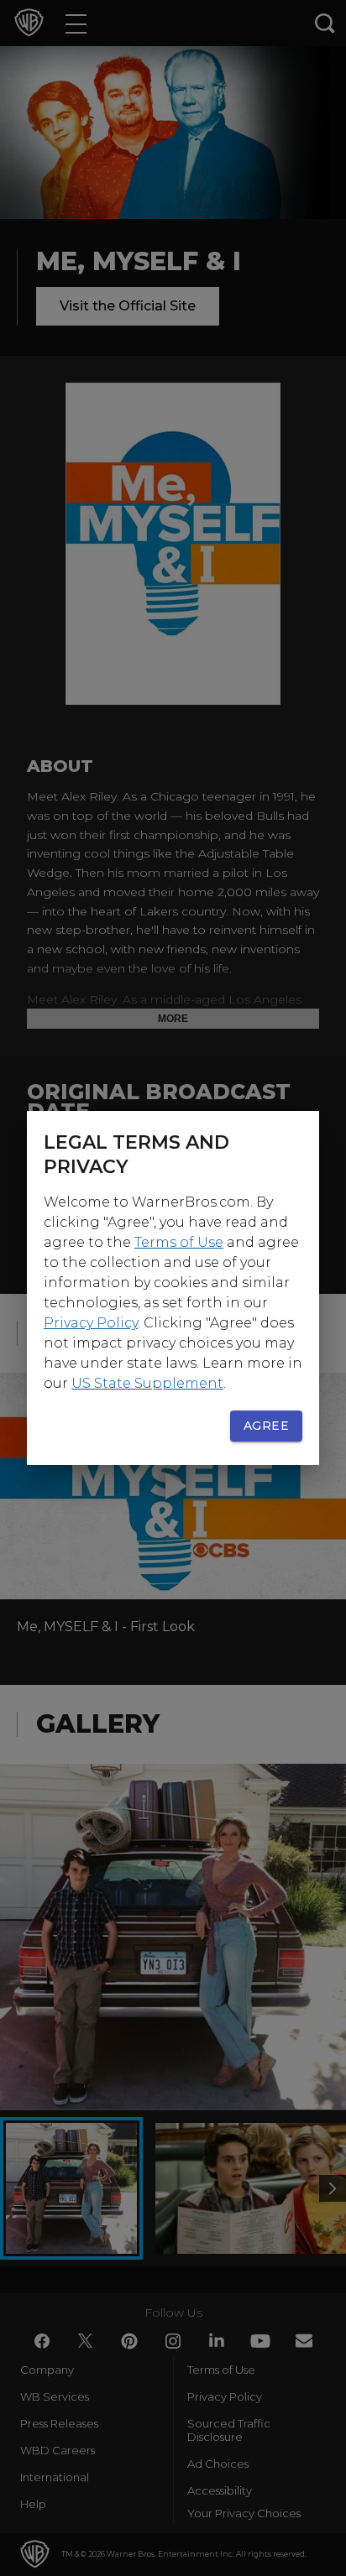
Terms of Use (179, 1242)
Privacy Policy (91, 1323)
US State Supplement (147, 1383)
